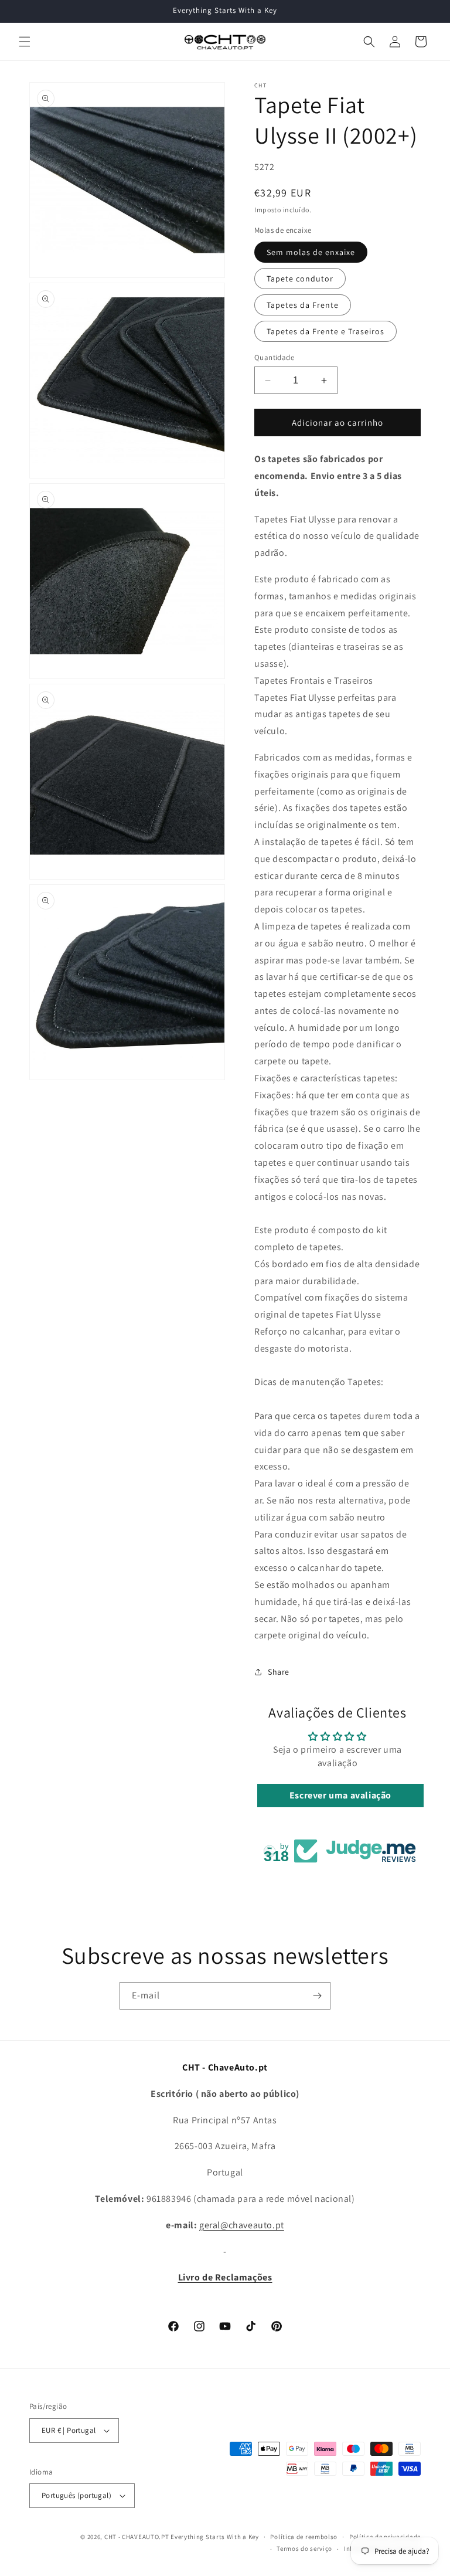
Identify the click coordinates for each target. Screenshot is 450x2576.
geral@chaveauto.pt (242, 2225)
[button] (25, 42)
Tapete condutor (300, 279)
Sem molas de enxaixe (311, 252)
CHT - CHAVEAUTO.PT (137, 2537)
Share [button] (279, 1672)
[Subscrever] (317, 1996)
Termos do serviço (304, 2548)
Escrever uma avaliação (340, 1795)
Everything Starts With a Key (215, 2537)
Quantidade (274, 357)
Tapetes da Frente (303, 305)
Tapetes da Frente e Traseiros (325, 331)
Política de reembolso (304, 2537)
